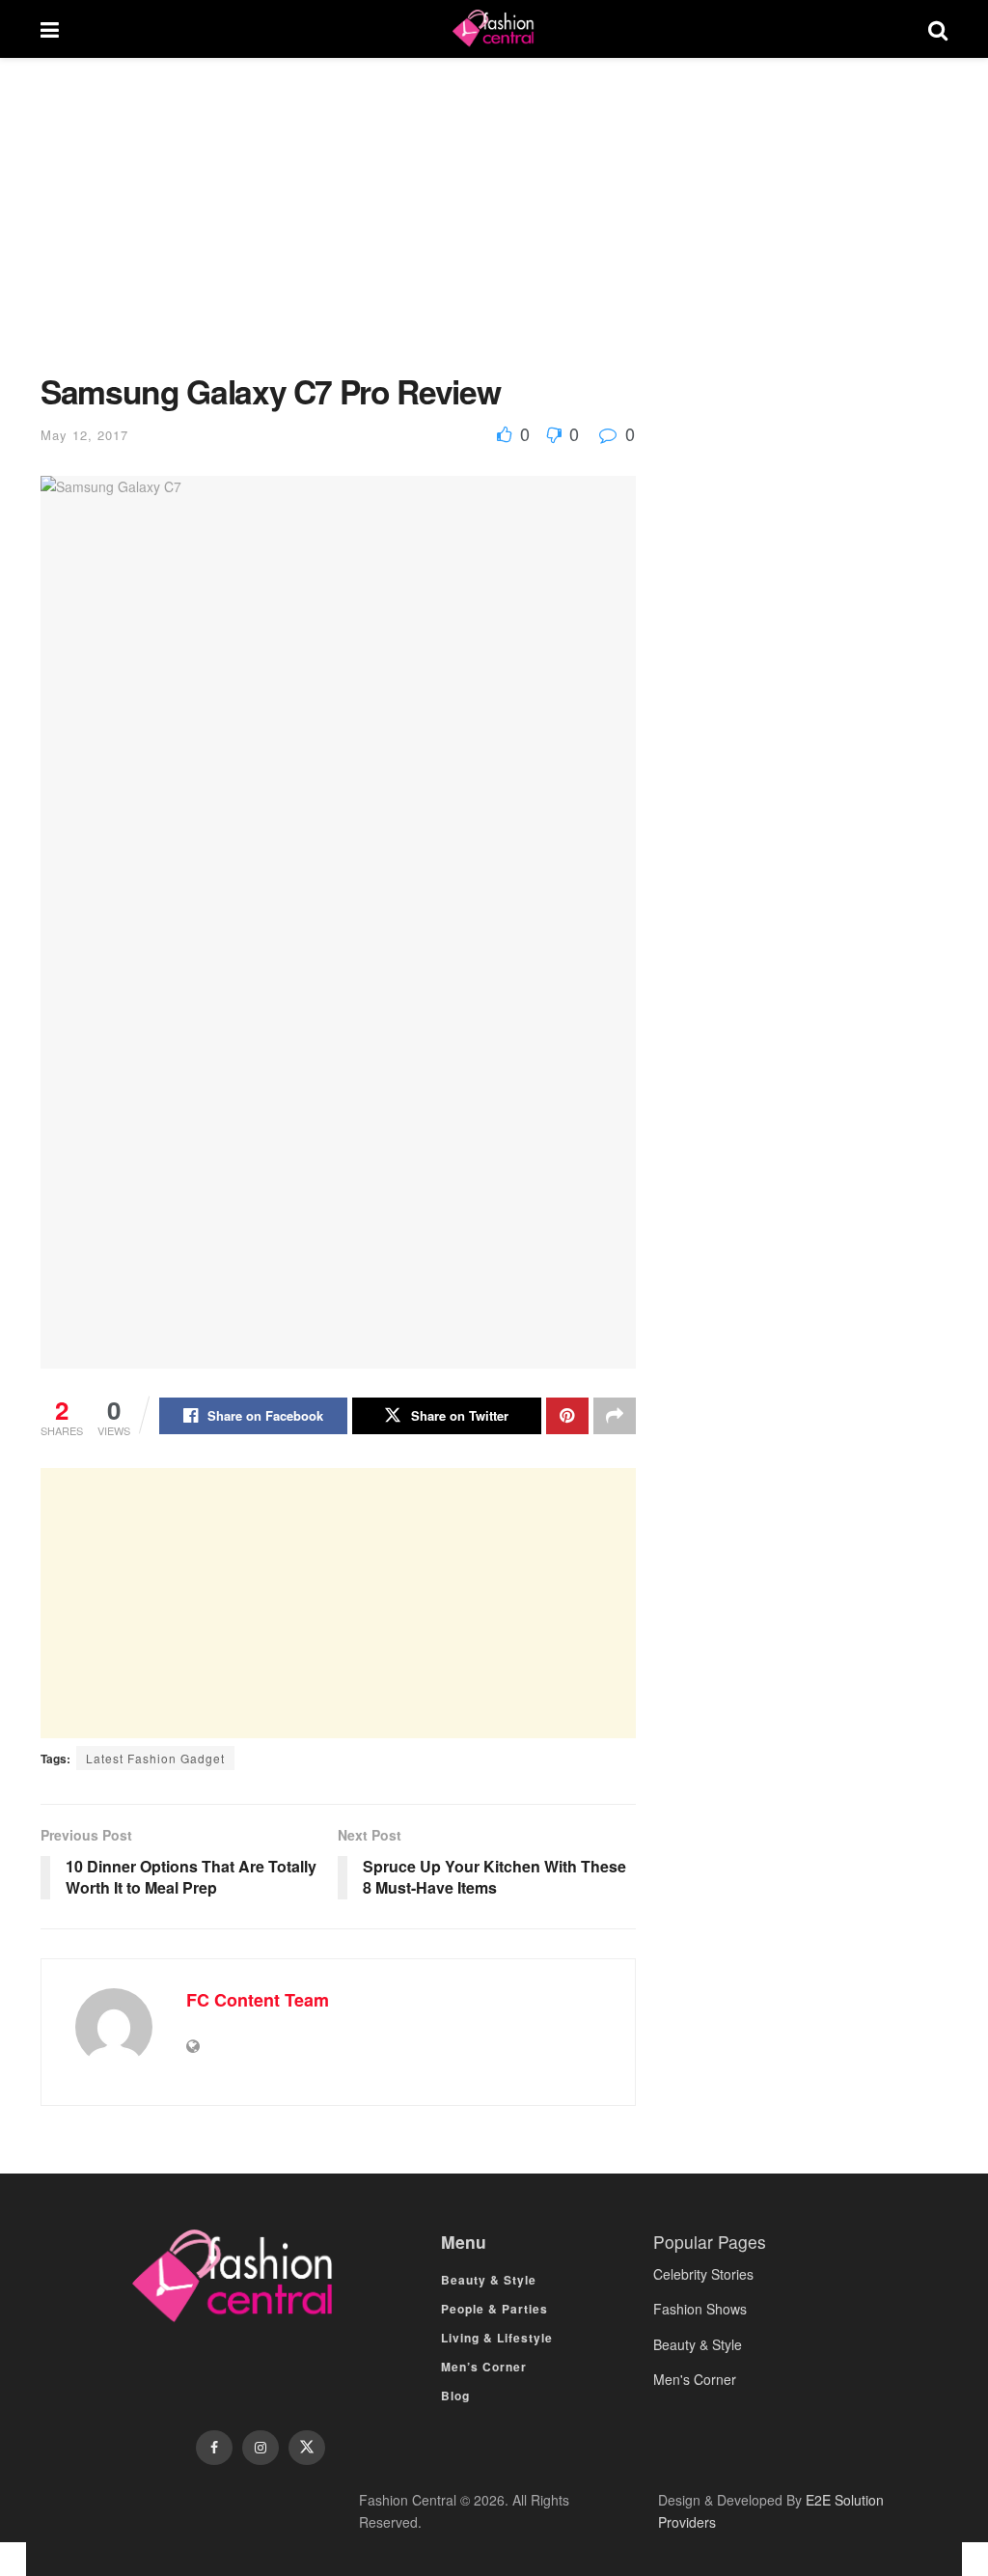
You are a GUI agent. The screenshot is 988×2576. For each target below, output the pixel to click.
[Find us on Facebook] (214, 2448)
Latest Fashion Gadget (155, 1758)
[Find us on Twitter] (307, 2448)
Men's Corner (695, 2379)
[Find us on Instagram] (261, 2448)
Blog (455, 2396)
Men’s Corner (484, 2367)
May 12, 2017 (84, 435)
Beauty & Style (489, 2280)
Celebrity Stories (703, 2274)
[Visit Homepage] (493, 29)
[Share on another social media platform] (615, 1416)
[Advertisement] (338, 230)
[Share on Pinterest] (567, 1416)
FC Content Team (258, 2000)
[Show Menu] (50, 29)
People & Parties (494, 2309)
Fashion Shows (700, 2309)
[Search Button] (938, 29)
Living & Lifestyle (497, 2338)
